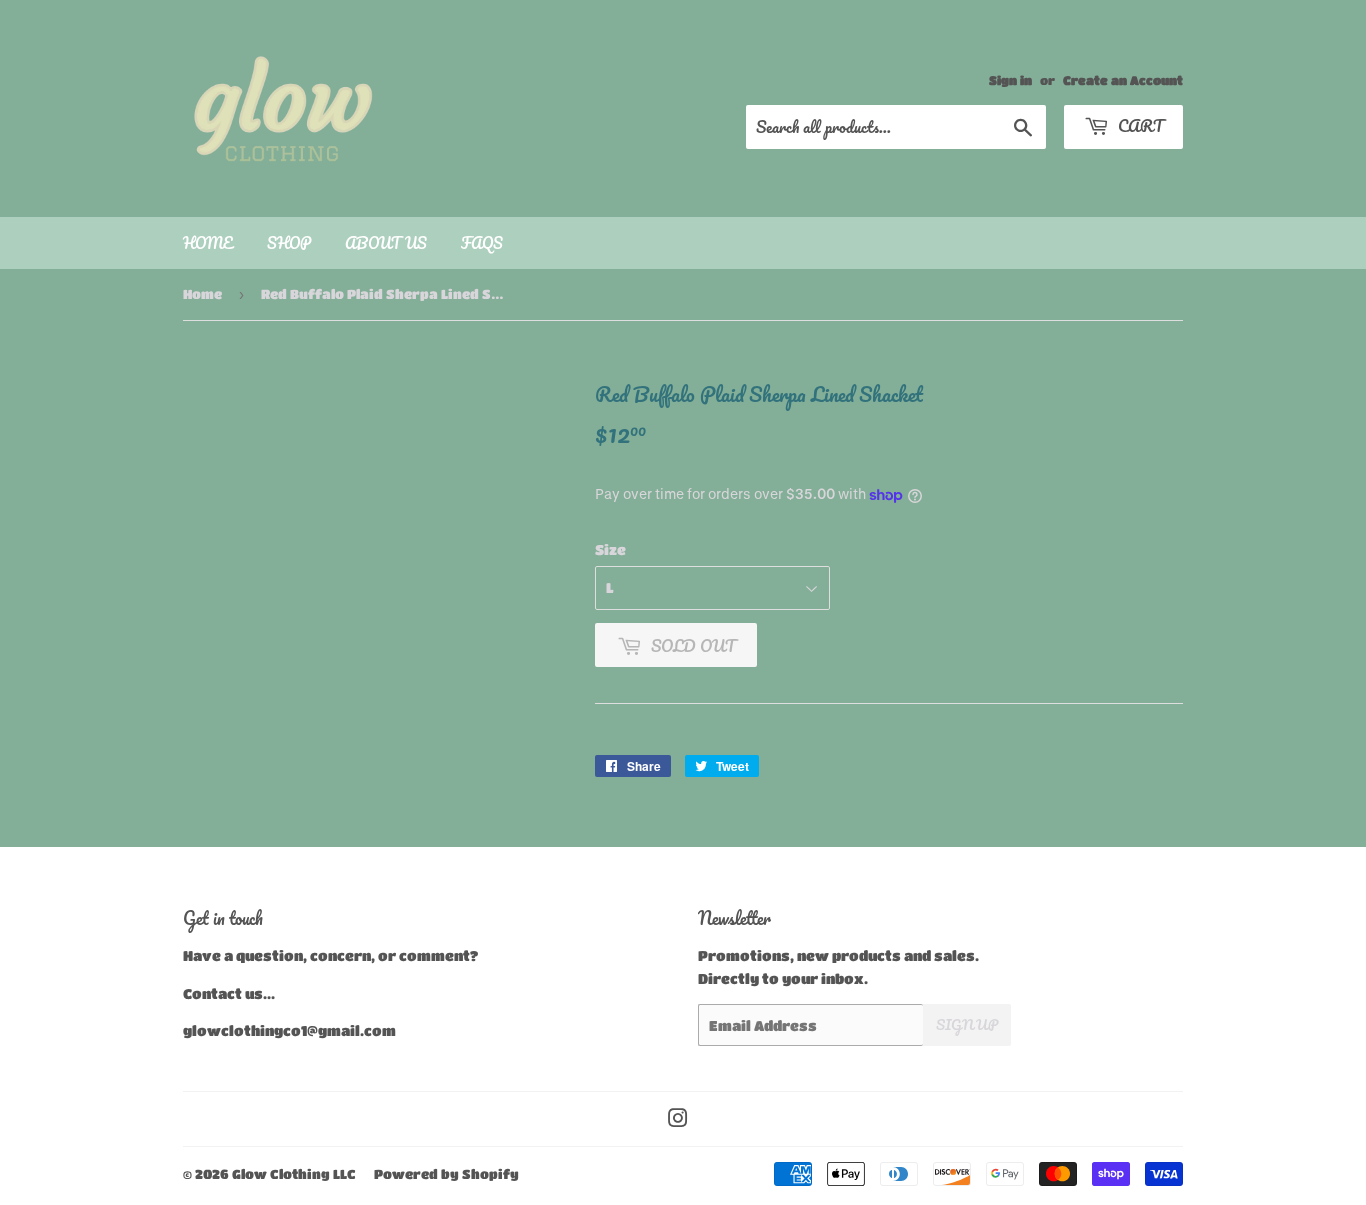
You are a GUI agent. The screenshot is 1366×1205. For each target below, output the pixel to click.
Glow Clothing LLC (294, 1173)
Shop (289, 243)
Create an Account (1123, 80)
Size (610, 549)
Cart (1138, 125)
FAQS (482, 243)
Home (208, 243)
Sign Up (967, 1024)
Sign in (1010, 80)
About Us (386, 243)
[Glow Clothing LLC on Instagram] (678, 1120)
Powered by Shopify (446, 1173)
